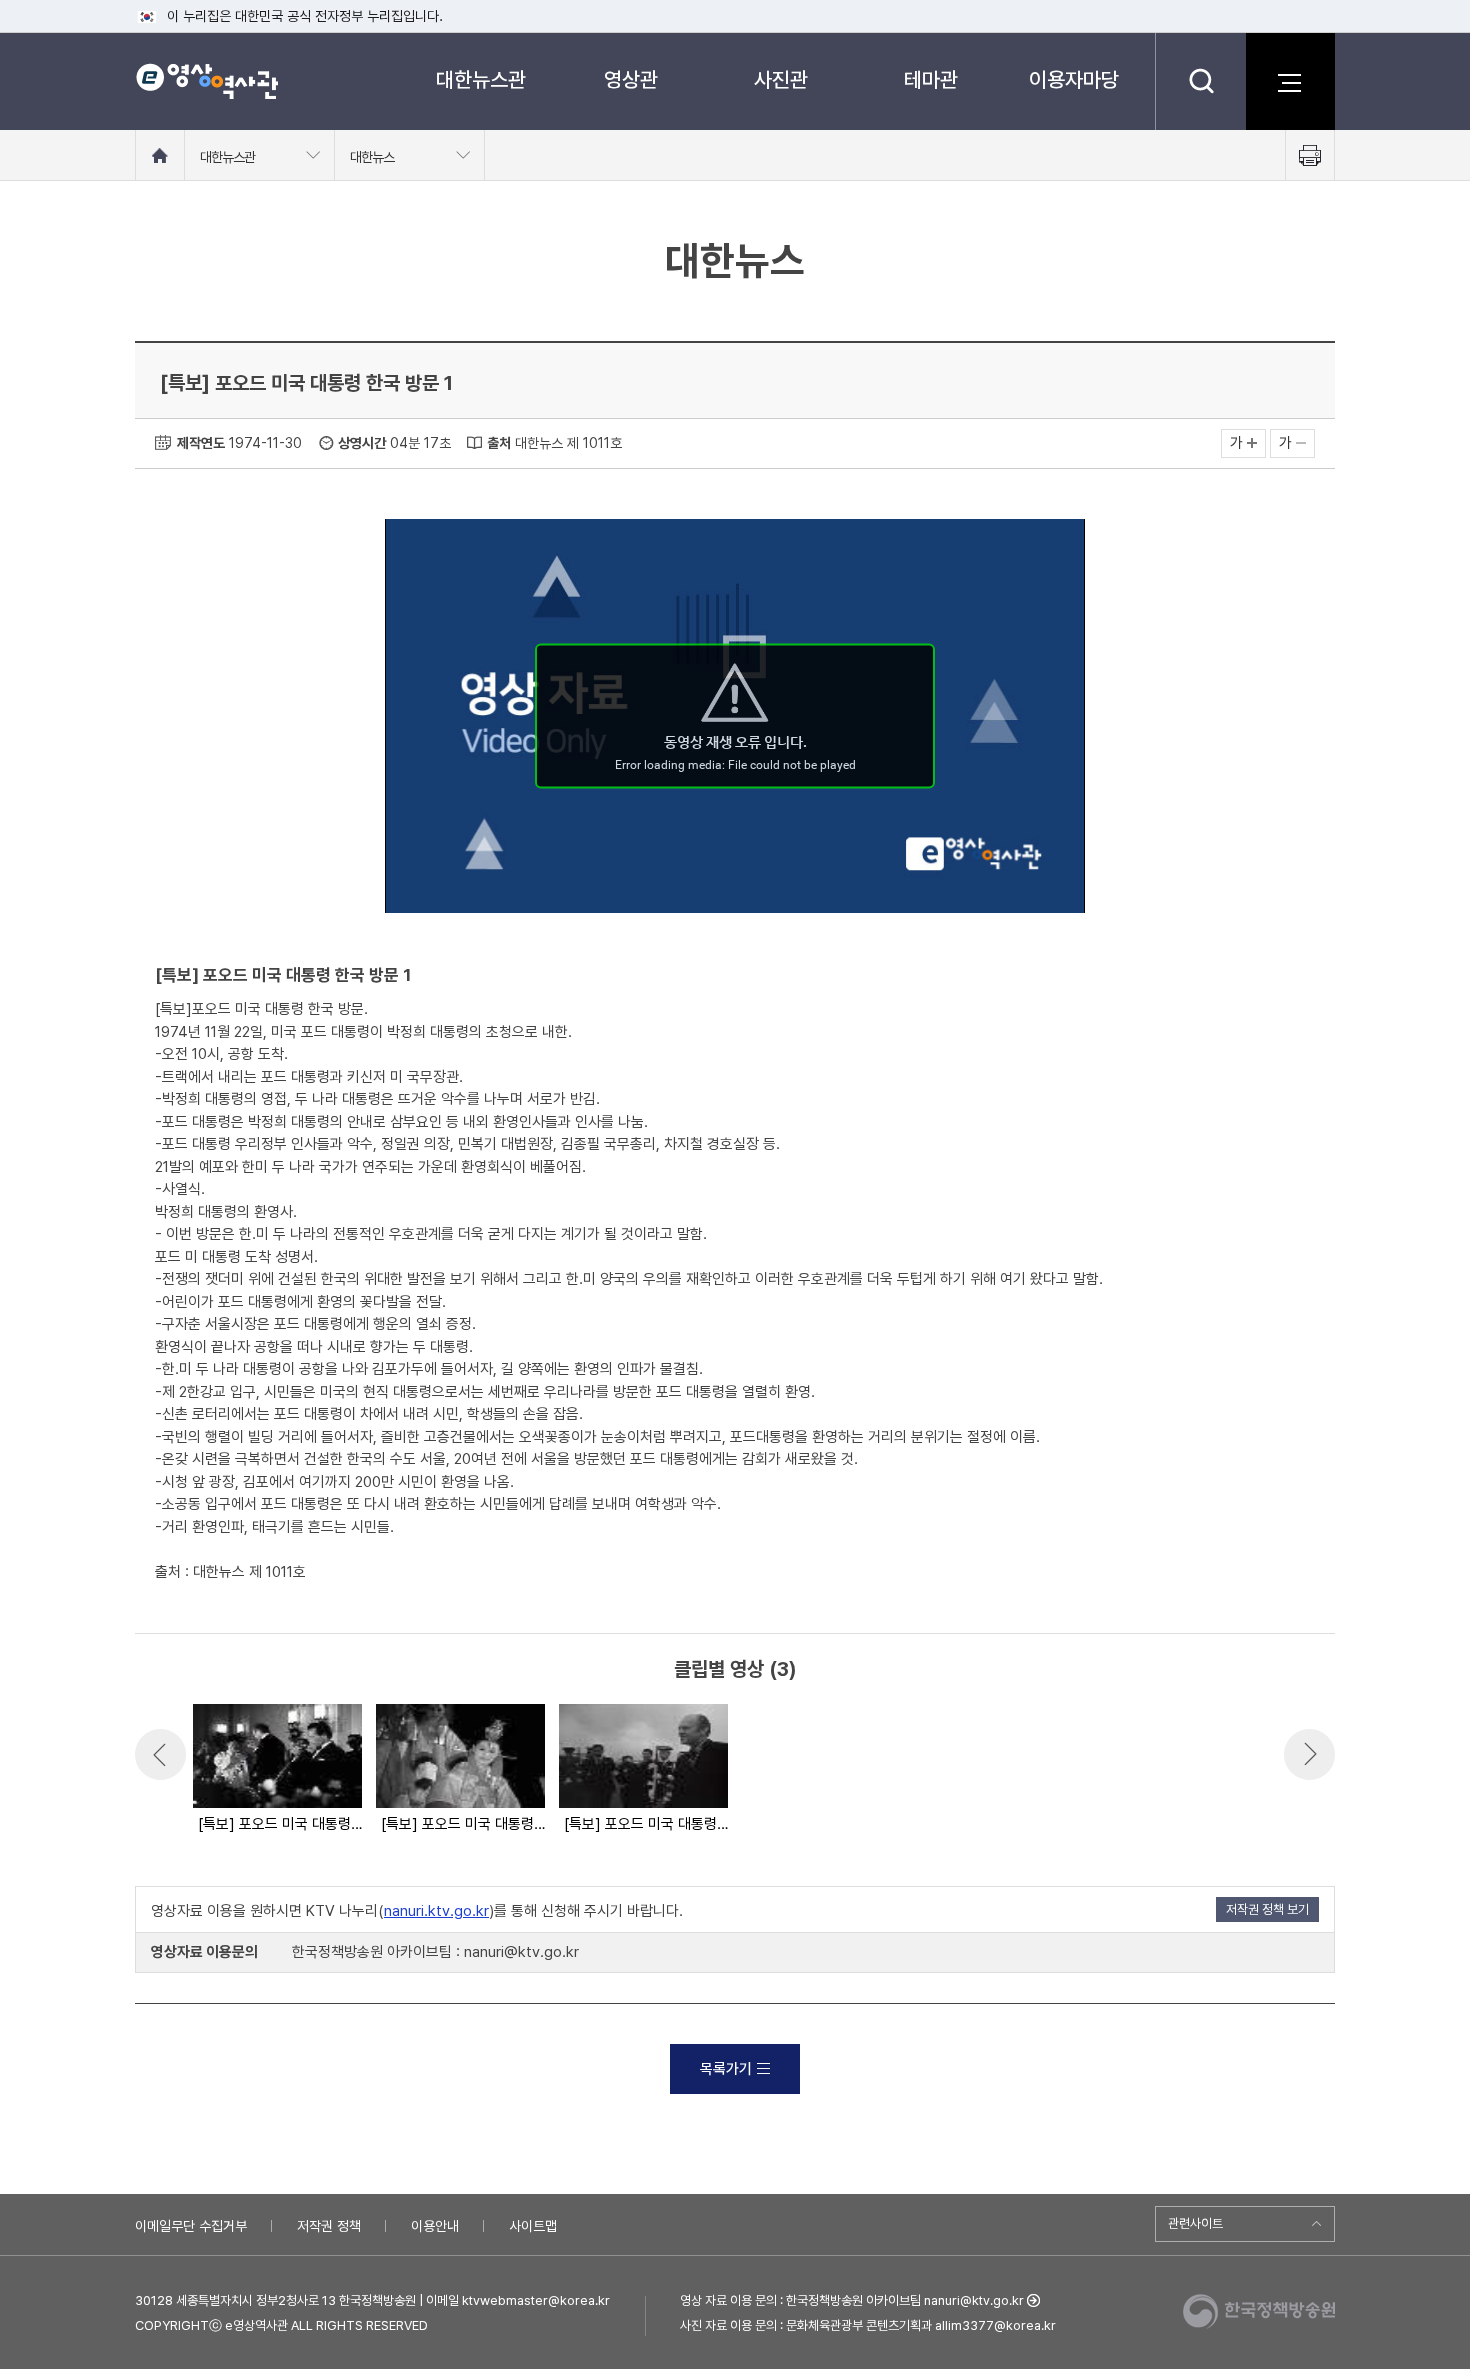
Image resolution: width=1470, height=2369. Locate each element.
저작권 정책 (329, 2226)
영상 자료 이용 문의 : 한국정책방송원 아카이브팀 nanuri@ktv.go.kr (852, 2300)
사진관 (781, 79)
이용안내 (435, 2226)
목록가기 (726, 2069)
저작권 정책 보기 (1267, 1909)
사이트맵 (533, 2226)
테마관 (931, 79)
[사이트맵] (1290, 81)
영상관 (631, 79)
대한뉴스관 (481, 79)
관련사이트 (1195, 2223)
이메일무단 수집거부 (191, 2226)
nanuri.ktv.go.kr (436, 1911)
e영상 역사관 (206, 81)
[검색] (1200, 81)
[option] (276, 1770)
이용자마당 (1074, 79)
